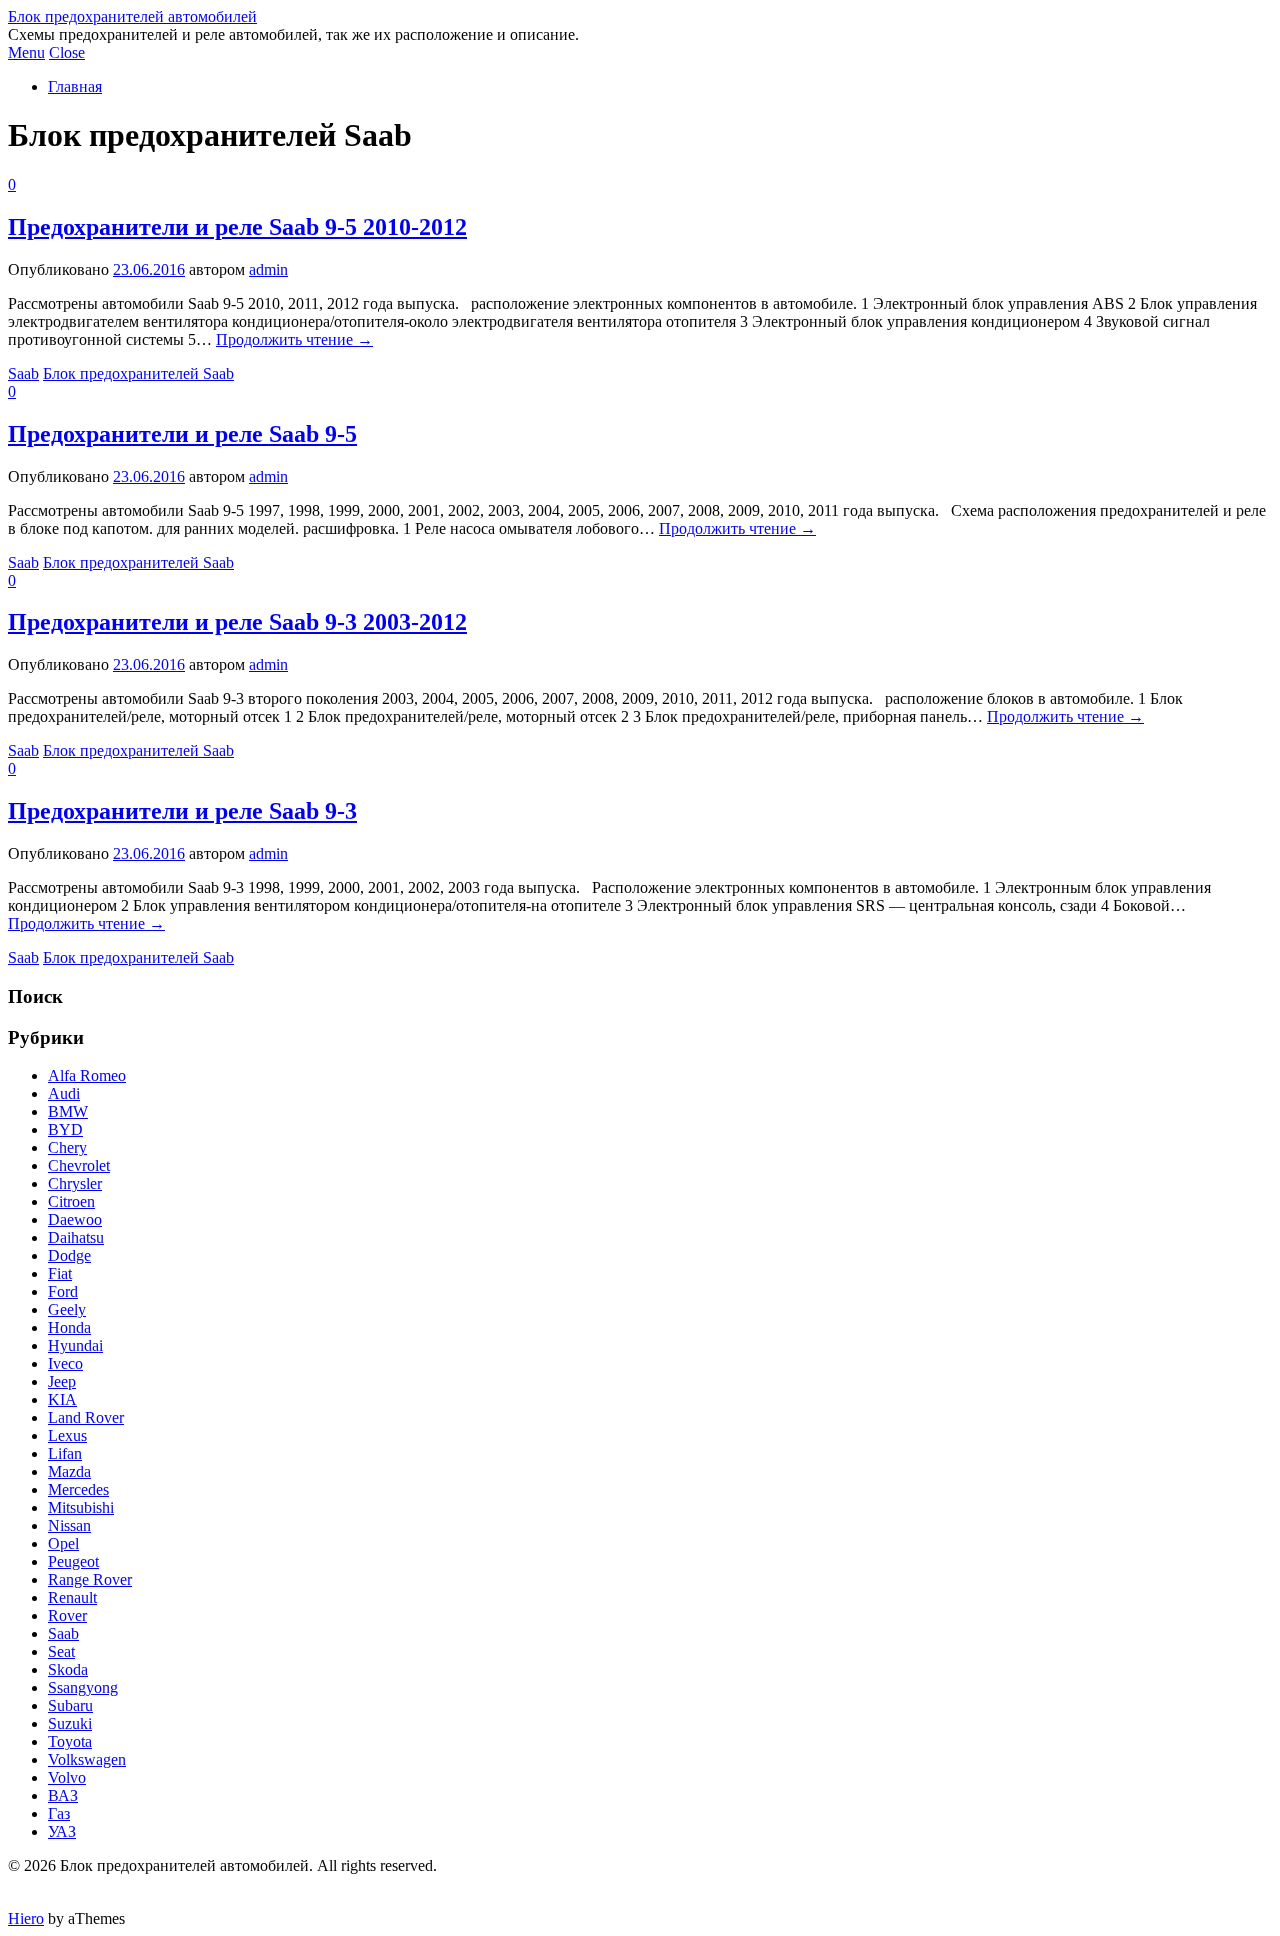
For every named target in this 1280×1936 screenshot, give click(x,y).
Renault (72, 1597)
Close (67, 52)
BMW (68, 1111)
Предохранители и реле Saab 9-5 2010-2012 (237, 227)
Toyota (70, 1741)
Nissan (69, 1525)
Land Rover (86, 1417)
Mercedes (78, 1489)
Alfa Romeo (87, 1075)
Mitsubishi (81, 1507)
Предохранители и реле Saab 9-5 (182, 434)
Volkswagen (87, 1759)
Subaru (70, 1705)
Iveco (65, 1363)
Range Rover (90, 1579)
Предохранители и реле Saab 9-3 (182, 811)
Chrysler (75, 1183)
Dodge (69, 1255)
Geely (67, 1309)
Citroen (71, 1201)
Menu (26, 52)
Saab (23, 373)
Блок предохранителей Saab (138, 373)
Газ (59, 1813)
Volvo (67, 1777)
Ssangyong (83, 1687)
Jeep (62, 1381)
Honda (69, 1327)
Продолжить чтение (294, 339)
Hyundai (75, 1345)
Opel (63, 1543)
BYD (65, 1129)
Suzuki (70, 1723)
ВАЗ (63, 1795)
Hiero (26, 1918)
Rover (67, 1615)
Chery (67, 1147)
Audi (64, 1093)
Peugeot (73, 1561)
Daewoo (75, 1219)
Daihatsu (76, 1237)
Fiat (60, 1273)
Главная (75, 86)
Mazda (69, 1471)
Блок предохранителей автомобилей (132, 16)
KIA (62, 1399)
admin (268, 269)
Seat (61, 1651)
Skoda (68, 1669)
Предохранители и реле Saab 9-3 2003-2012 (237, 622)
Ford (63, 1291)
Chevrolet (79, 1165)
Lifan (65, 1453)
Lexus (67, 1435)
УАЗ (62, 1831)
